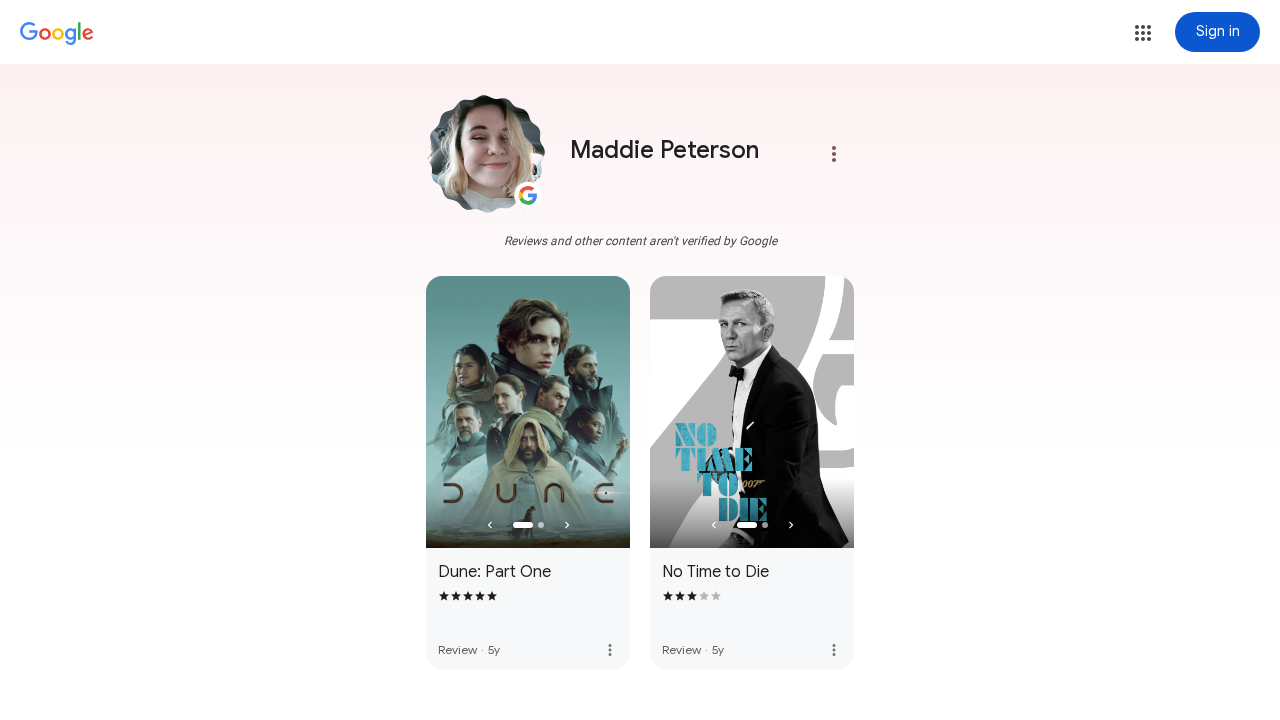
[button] (1143, 33)
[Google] (57, 34)
